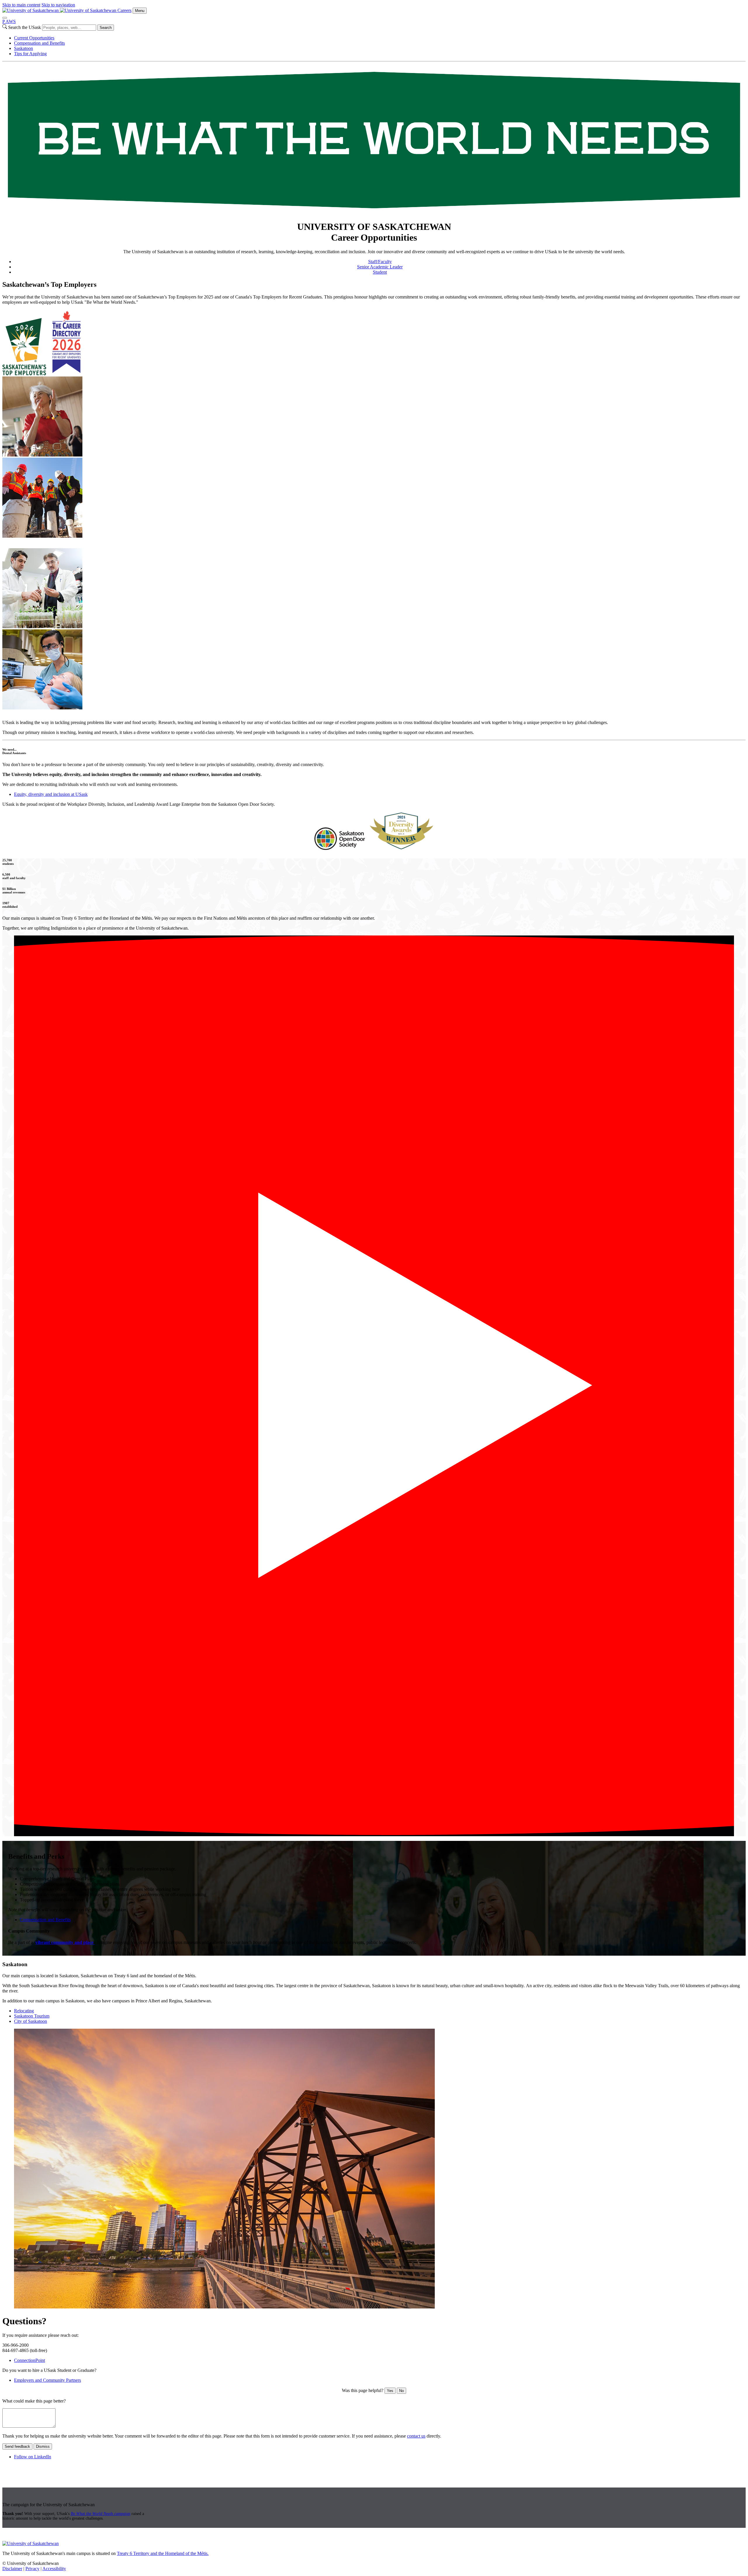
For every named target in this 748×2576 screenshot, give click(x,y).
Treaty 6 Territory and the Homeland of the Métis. (163, 2553)
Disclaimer (12, 2569)
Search (106, 28)
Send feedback (17, 2446)
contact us (416, 2436)
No (401, 2391)
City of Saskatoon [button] (31, 2021)
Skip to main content (21, 5)
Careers (124, 10)
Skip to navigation (58, 5)
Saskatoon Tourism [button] (32, 2016)
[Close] (5, 18)
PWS (9, 21)
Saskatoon (24, 48)
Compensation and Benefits (39, 43)
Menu (140, 11)
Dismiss (43, 2446)
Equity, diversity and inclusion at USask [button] (51, 794)
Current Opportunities (34, 38)
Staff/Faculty (380, 262)
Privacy (32, 2569)
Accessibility (54, 2569)
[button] (374, 1386)
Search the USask (25, 27)
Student (380, 272)
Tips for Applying (30, 54)
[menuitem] (380, 38)
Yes (390, 2391)
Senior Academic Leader (380, 267)
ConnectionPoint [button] (30, 2360)
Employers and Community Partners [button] (47, 2380)
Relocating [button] (24, 2011)
